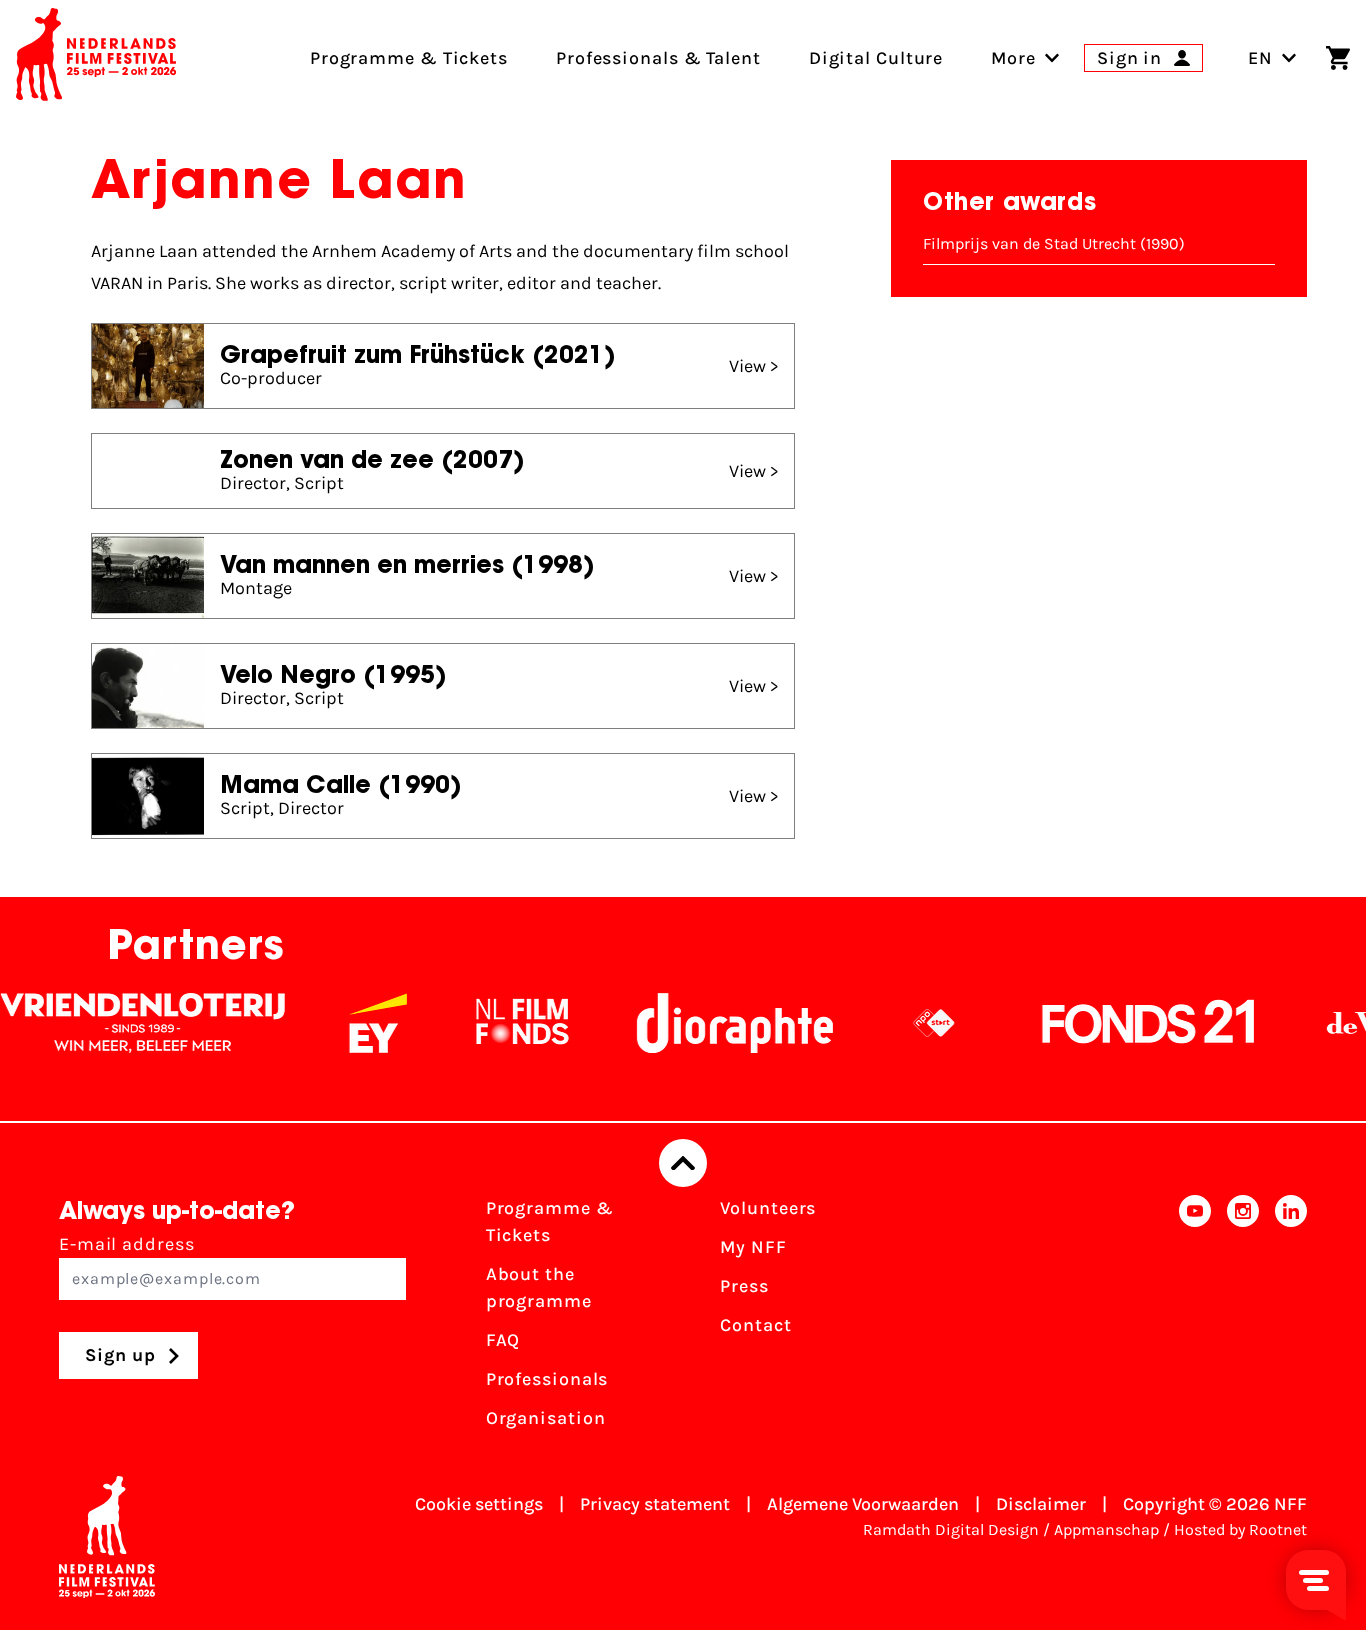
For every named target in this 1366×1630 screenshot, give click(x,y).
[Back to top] (683, 1163)
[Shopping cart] (1338, 58)
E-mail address (127, 1244)
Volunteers (768, 1208)
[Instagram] (1243, 1319)
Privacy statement (655, 1504)
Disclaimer (1041, 1504)
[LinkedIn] (1291, 1319)
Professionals (547, 1379)
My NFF (753, 1247)
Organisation (546, 1418)
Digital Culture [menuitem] (876, 58)
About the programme (539, 1287)
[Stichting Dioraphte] (712, 1023)
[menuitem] (1013, 58)
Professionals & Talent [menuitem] (658, 58)
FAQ (503, 1340)
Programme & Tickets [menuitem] (409, 58)
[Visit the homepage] (96, 58)
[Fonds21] (1126, 1023)
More (1013, 58)
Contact (755, 1325)
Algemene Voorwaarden (863, 1504)
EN (1260, 58)
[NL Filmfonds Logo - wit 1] (499, 1023)
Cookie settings (479, 1504)
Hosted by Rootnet (1240, 1529)
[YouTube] (1195, 1319)
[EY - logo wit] (355, 1023)
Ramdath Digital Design (951, 1529)
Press (744, 1286)
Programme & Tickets (550, 1221)
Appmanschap (1106, 1529)
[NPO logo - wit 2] (911, 1023)
